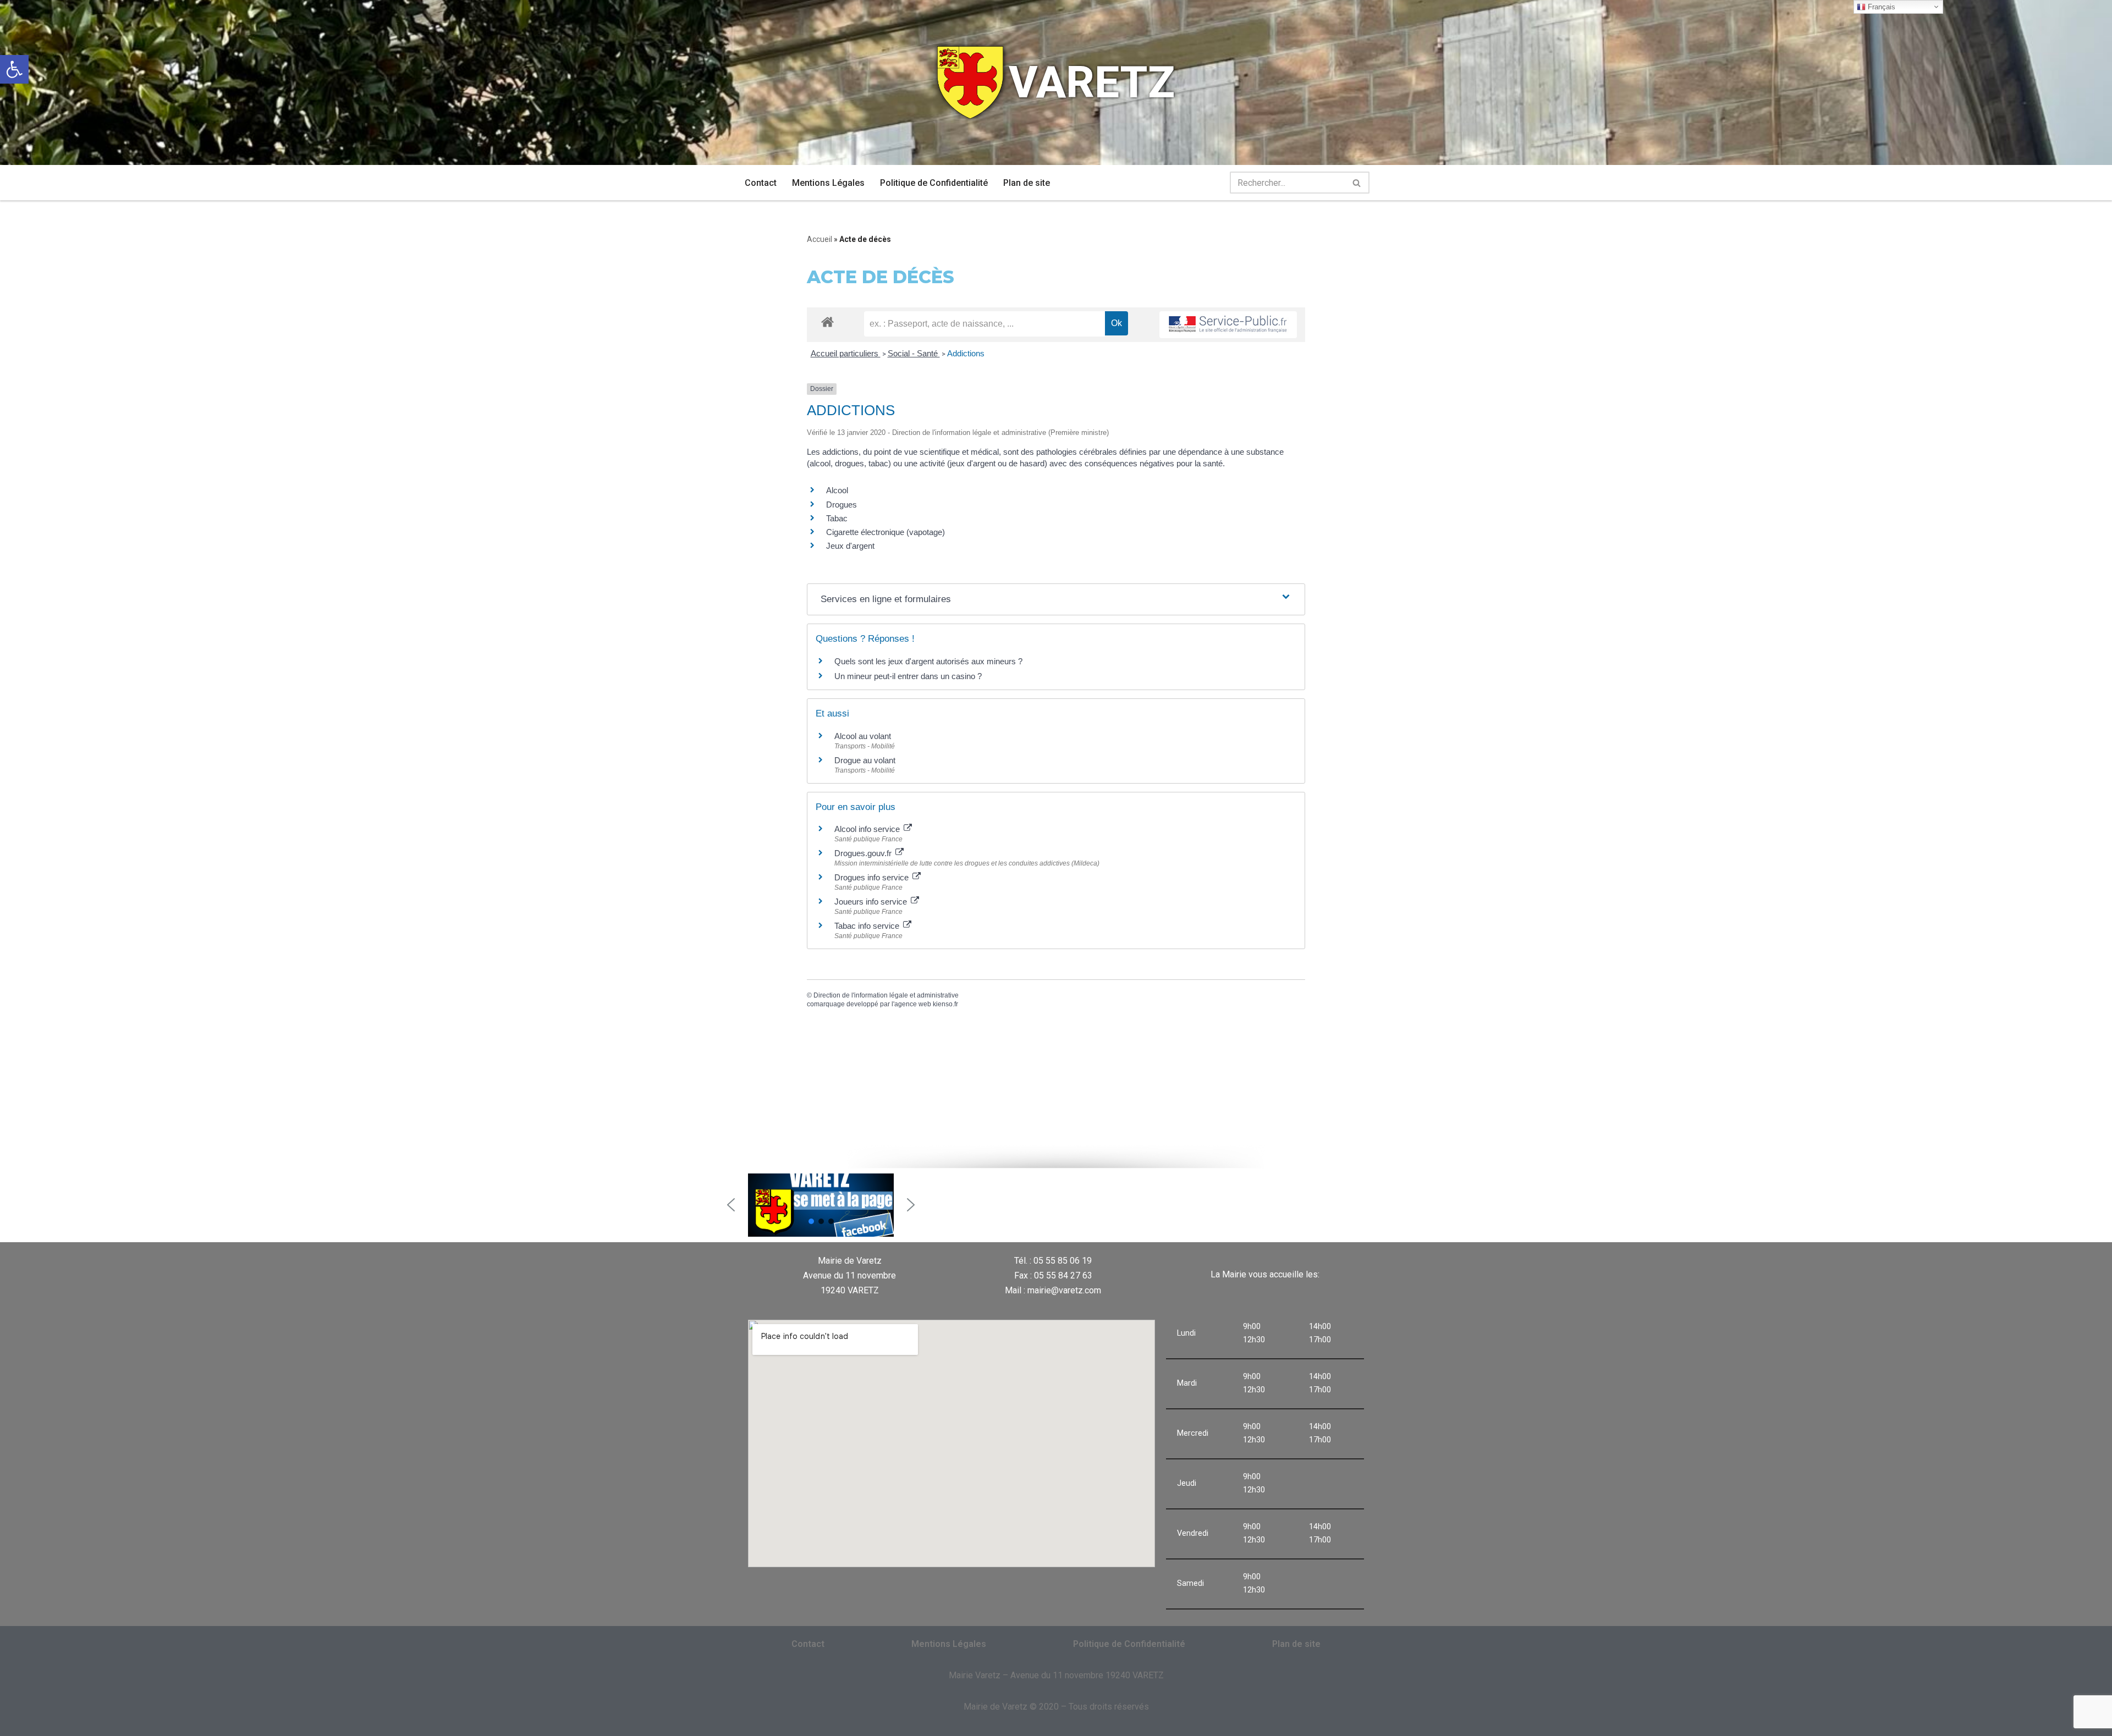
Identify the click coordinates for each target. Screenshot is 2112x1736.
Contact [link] (761, 183)
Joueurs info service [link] (872, 902)
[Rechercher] (1357, 183)
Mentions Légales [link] (828, 183)
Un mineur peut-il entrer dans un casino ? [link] (908, 676)
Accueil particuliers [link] (846, 353)
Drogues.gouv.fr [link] (864, 853)
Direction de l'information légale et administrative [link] (886, 995)
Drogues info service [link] (873, 877)
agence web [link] (913, 1004)
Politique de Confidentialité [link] (934, 183)
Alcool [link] (837, 490)
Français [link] (1880, 7)
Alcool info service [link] (868, 829)
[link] (14, 69)
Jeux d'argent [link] (850, 546)
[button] (731, 1205)
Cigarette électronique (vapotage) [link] (886, 532)
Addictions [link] (966, 353)
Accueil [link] (820, 239)
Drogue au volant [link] (865, 760)
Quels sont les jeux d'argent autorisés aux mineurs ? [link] (928, 661)
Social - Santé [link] (914, 353)
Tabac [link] (837, 518)
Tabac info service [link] (868, 926)
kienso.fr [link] (945, 1004)
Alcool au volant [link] (863, 736)
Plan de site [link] (1027, 183)
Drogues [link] (842, 505)
